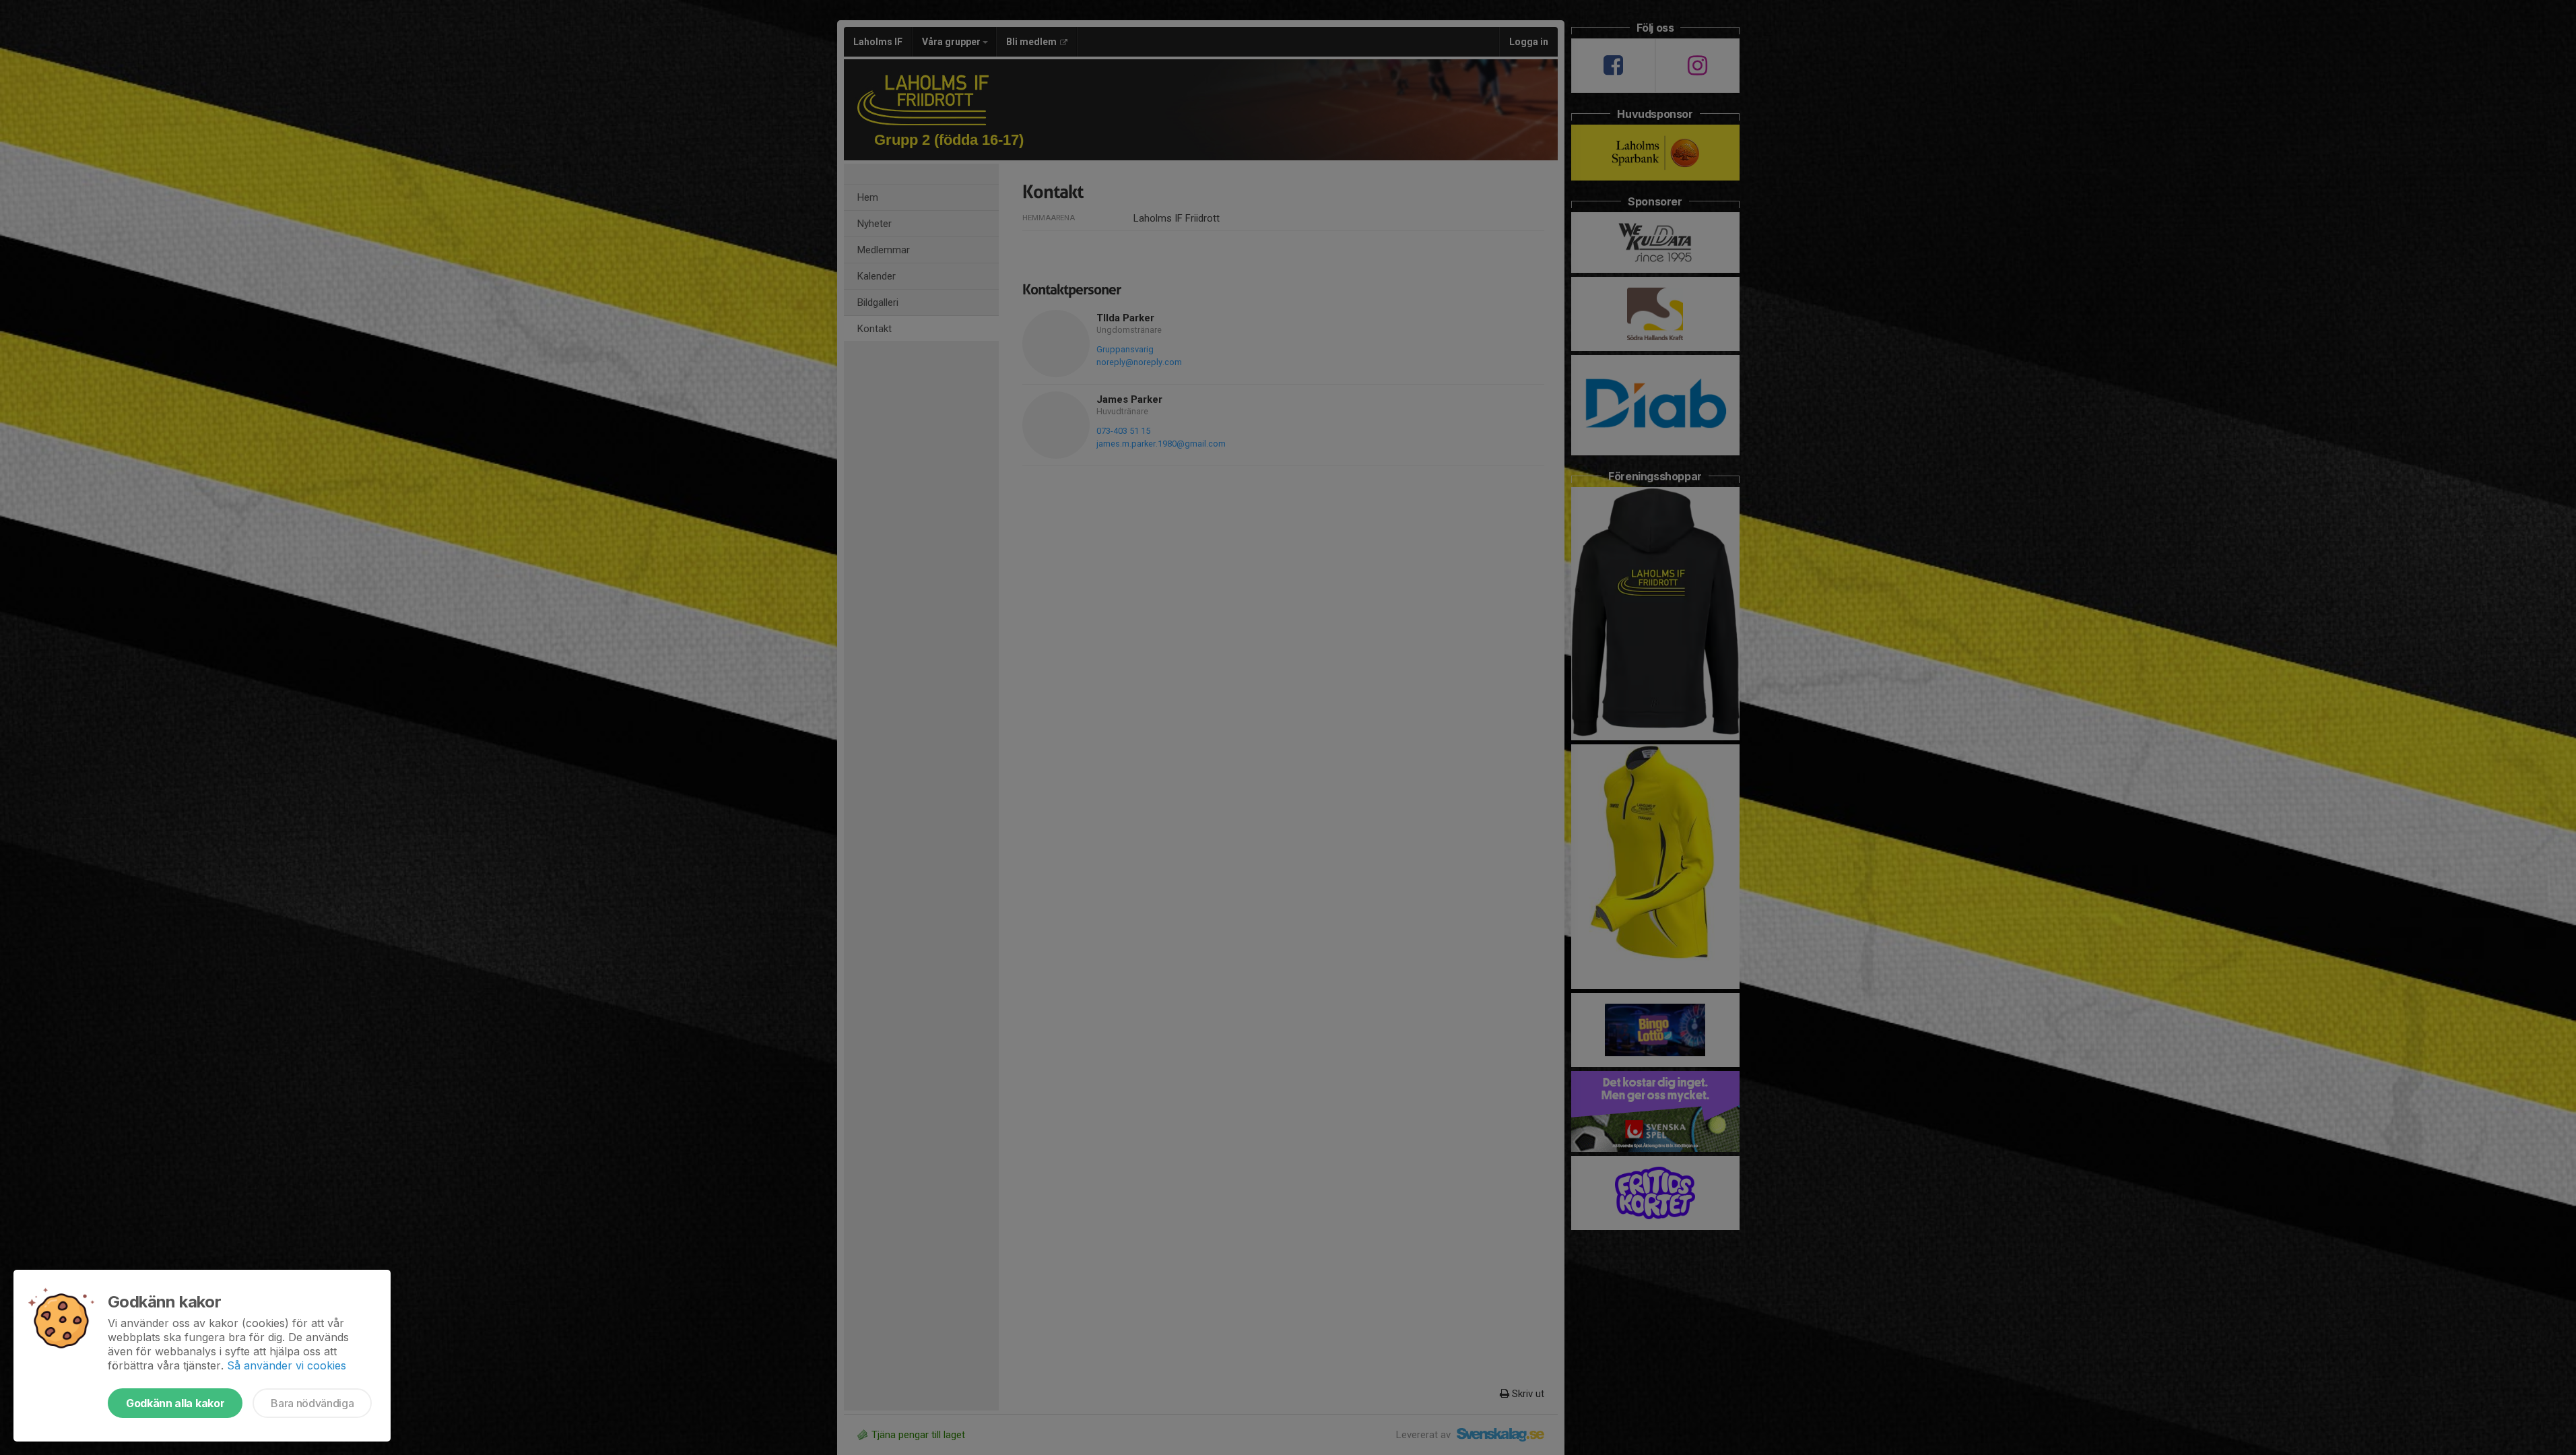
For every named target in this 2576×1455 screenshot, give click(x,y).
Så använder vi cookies (287, 1365)
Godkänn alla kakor (175, 1403)
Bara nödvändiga (312, 1403)
